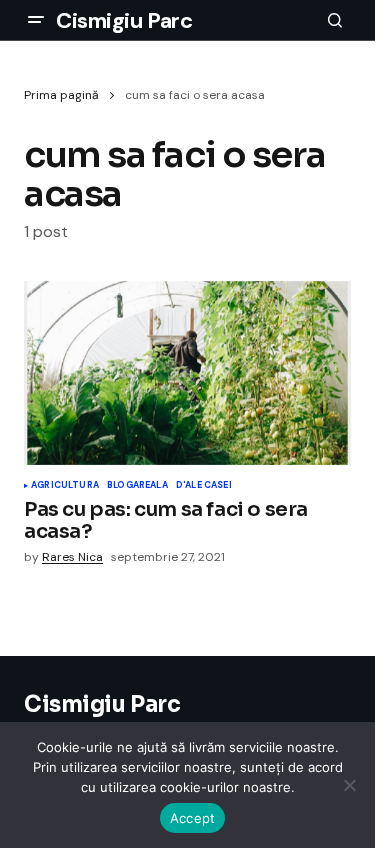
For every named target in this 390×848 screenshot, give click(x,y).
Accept (193, 818)
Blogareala (137, 486)
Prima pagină (61, 95)
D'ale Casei (204, 486)
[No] (350, 785)
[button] (36, 20)
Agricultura (65, 486)
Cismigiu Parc (124, 20)
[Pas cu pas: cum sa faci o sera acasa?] (187, 373)
